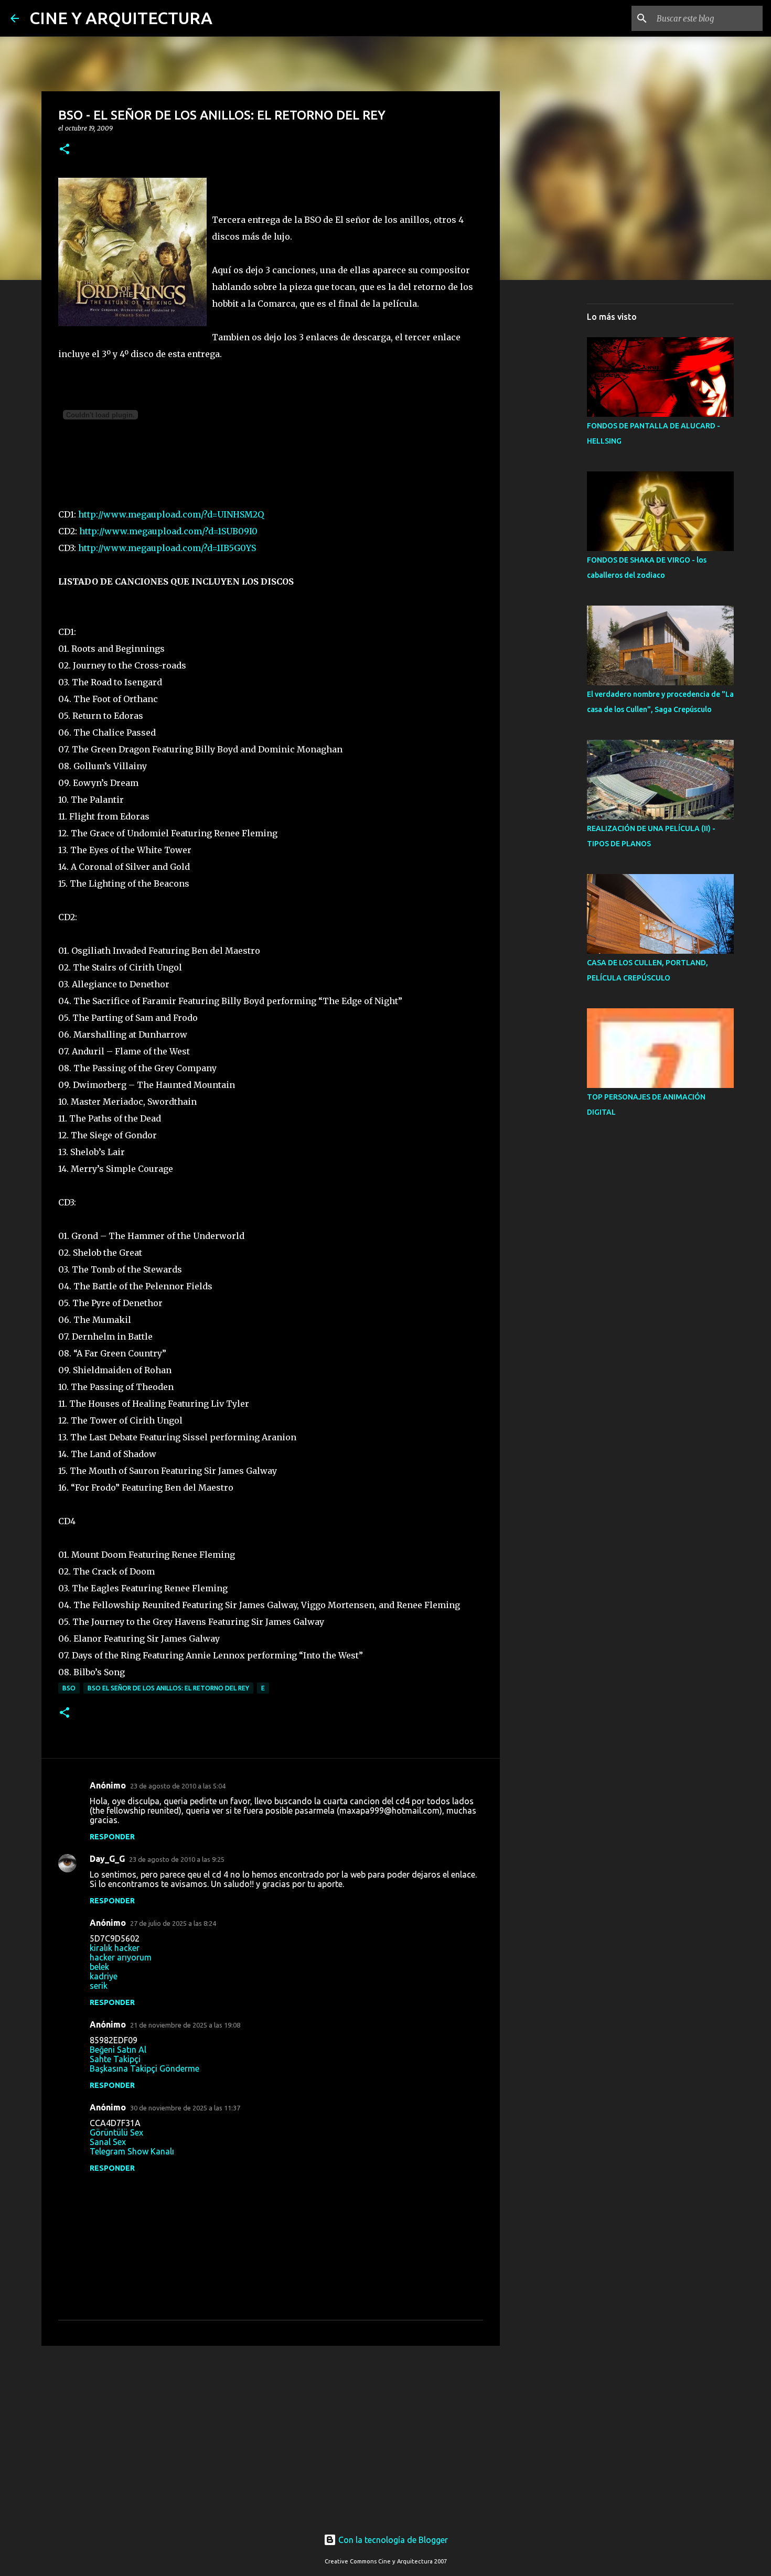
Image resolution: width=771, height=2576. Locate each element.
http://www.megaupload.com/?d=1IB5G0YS (167, 548)
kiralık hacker (115, 1948)
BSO (69, 1688)
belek (99, 1967)
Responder (112, 1837)
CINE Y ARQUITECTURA (121, 18)
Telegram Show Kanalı (132, 2151)
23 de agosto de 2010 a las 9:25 (177, 1859)
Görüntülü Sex (116, 2132)
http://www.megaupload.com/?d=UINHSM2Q (171, 514)
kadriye (104, 1976)
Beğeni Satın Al (118, 2050)
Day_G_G (107, 1859)
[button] (65, 150)
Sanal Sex (108, 2142)
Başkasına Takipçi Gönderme (144, 2068)
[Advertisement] (271, 2435)
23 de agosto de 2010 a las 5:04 (178, 1786)
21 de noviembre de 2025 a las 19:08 (185, 2025)
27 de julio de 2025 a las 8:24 (173, 1923)
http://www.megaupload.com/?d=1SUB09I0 (168, 531)
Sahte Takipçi (115, 2059)
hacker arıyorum (121, 1957)
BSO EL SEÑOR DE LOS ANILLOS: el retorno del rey (168, 1688)
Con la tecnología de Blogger (392, 2540)
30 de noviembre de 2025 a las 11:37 (185, 2108)
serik (99, 1986)
